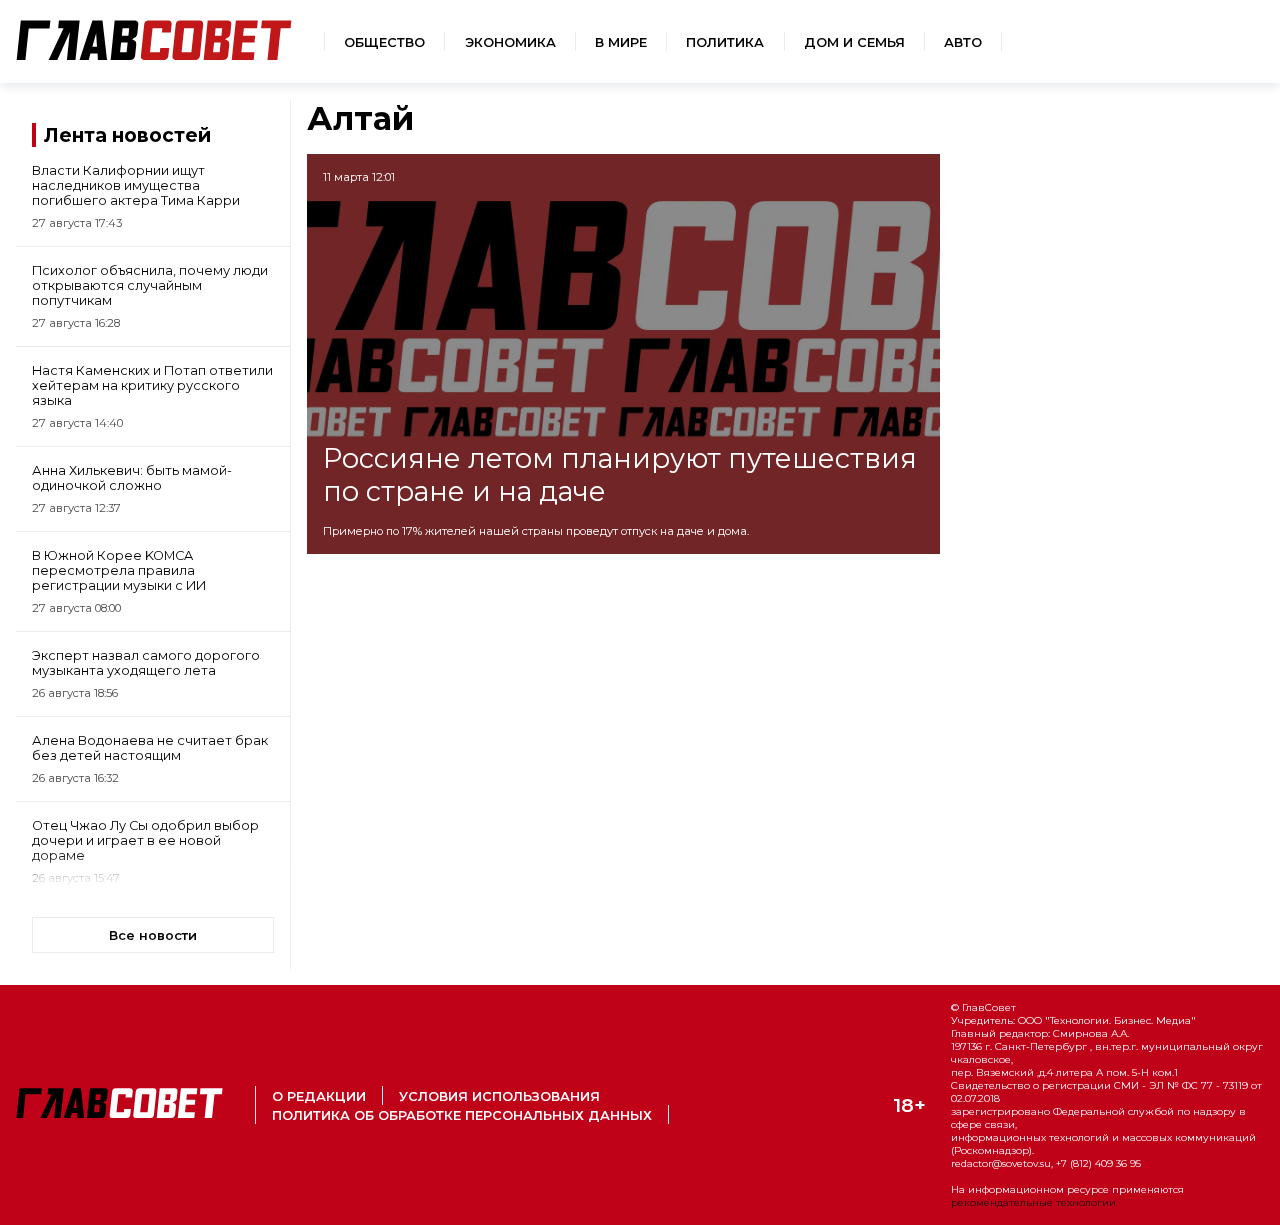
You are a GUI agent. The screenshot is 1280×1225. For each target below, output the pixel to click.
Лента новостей (127, 135)
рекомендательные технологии (1033, 1202)
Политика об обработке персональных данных (462, 1115)
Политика (725, 42)
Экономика (510, 42)
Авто (963, 42)
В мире (621, 42)
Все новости (153, 935)
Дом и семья (854, 42)
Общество (384, 42)
